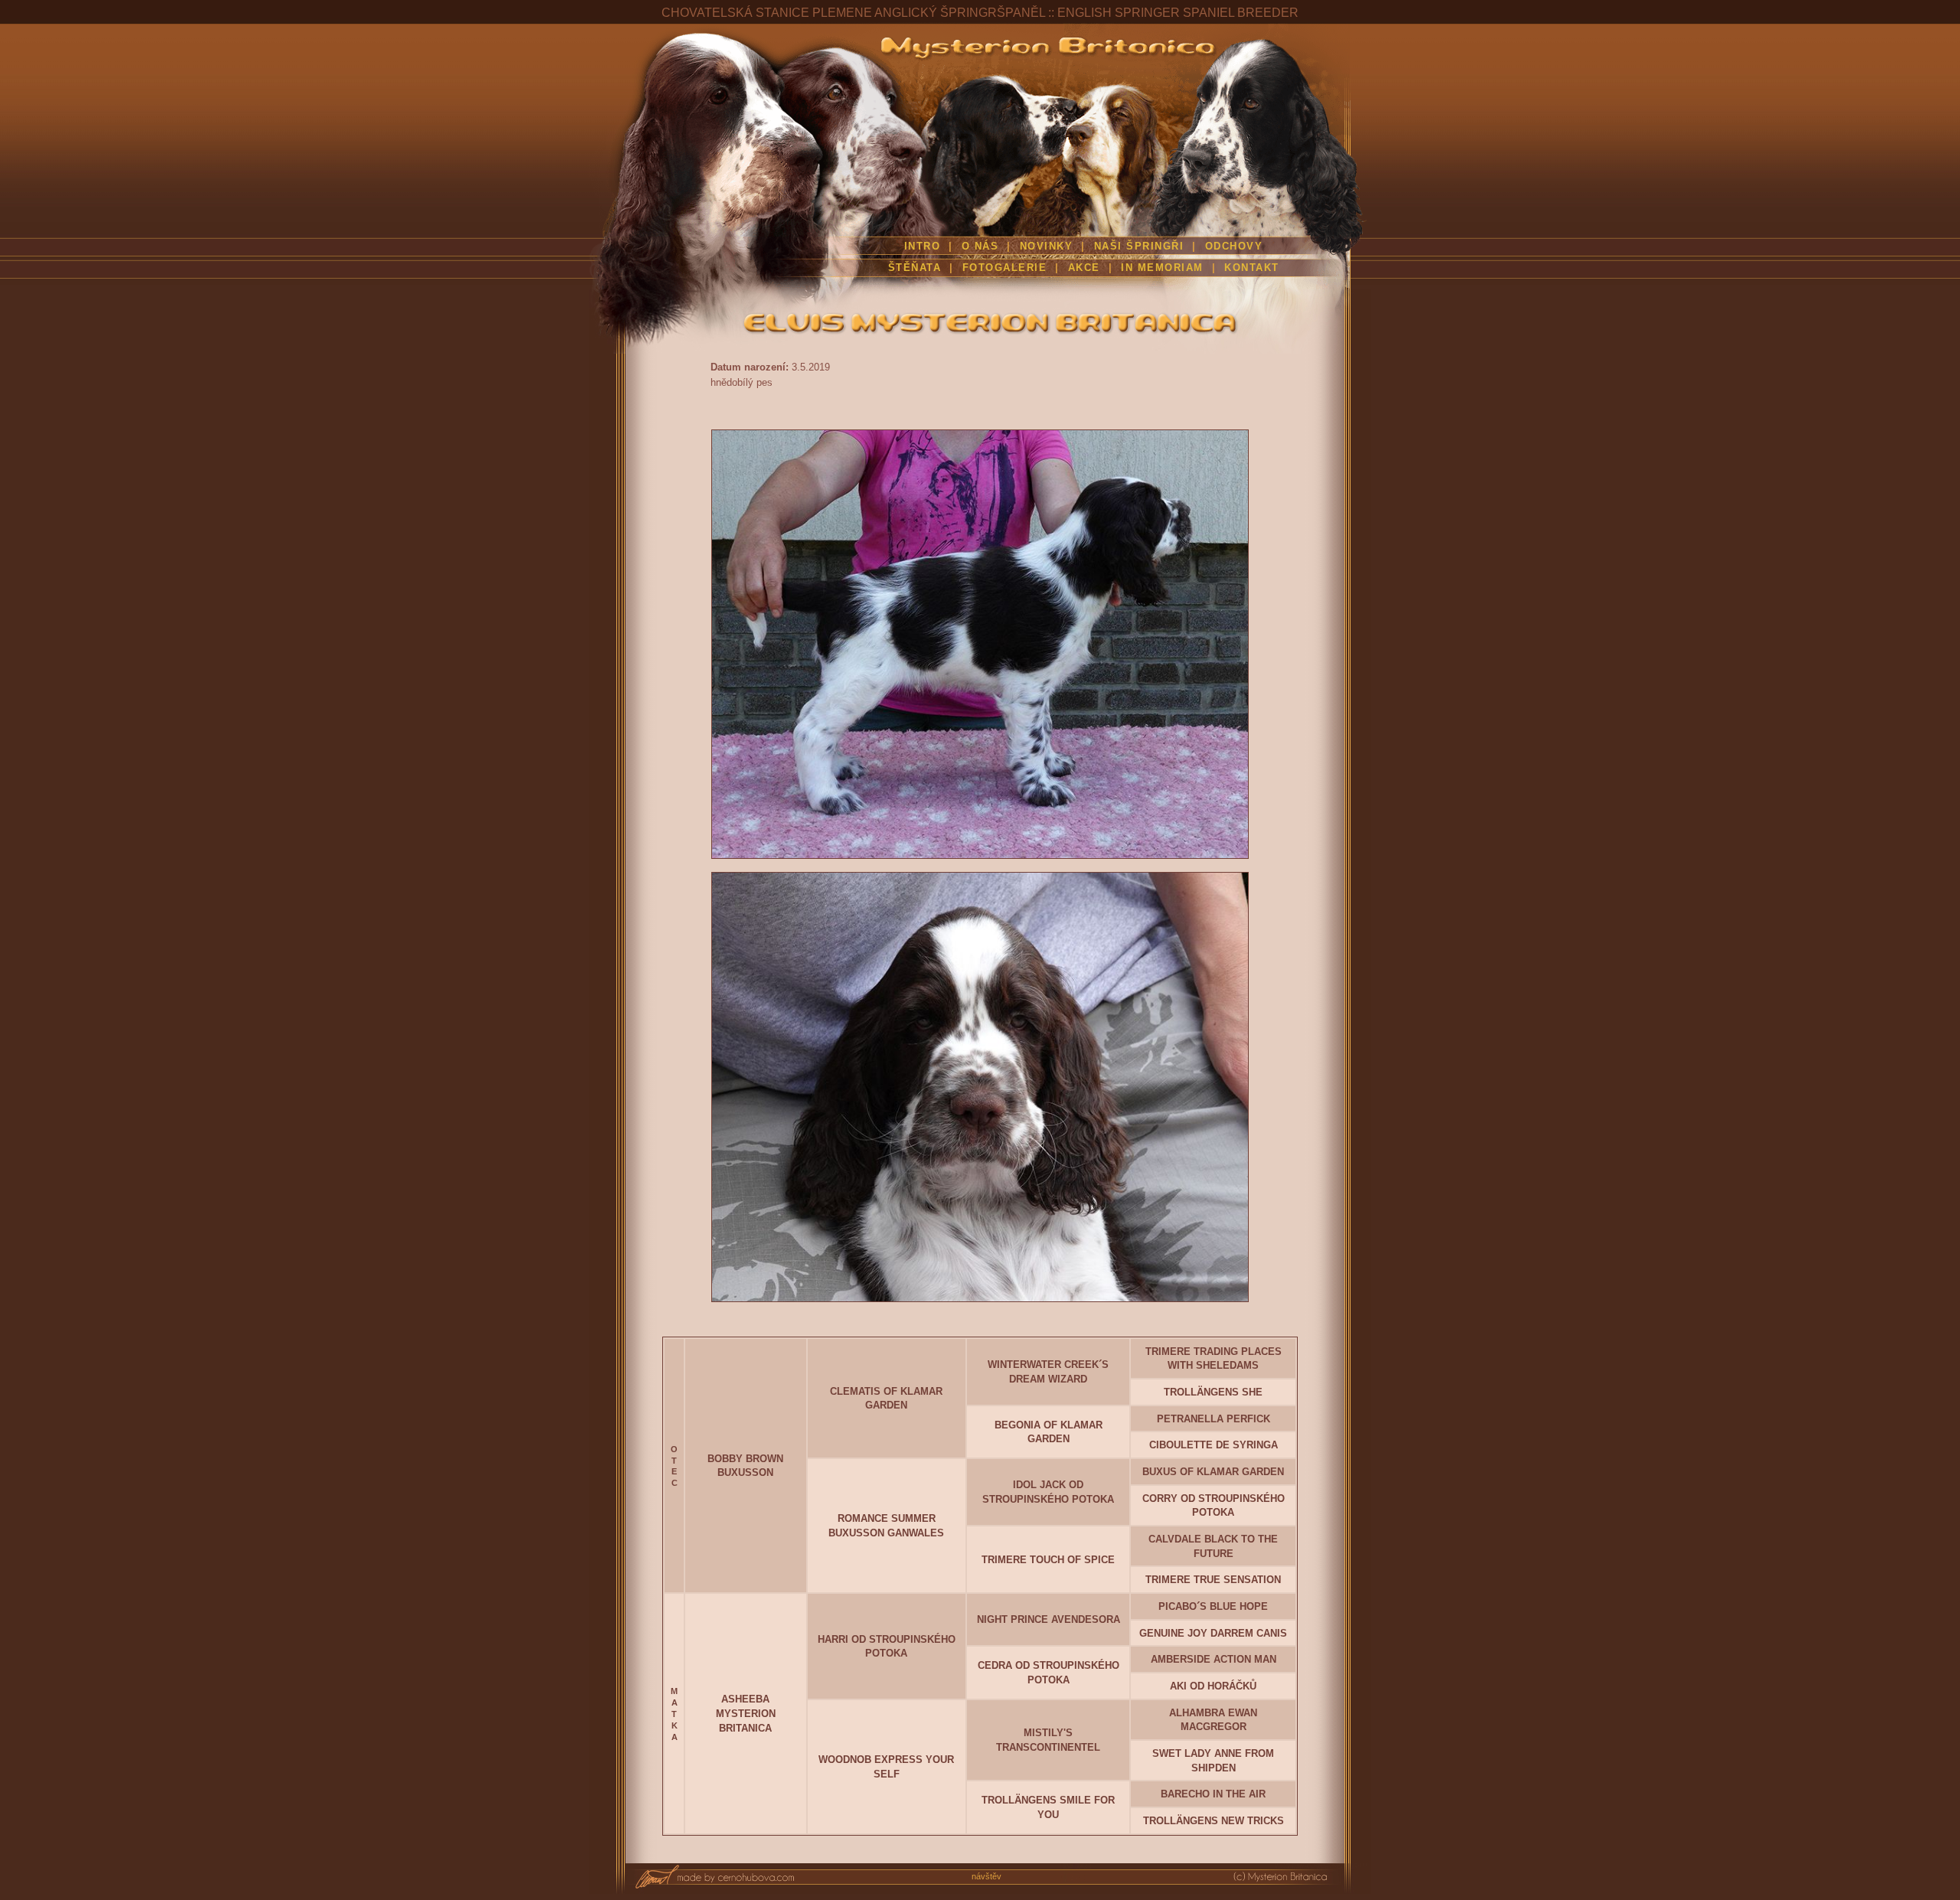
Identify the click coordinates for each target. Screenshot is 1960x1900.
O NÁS (980, 246)
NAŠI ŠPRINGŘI (1141, 246)
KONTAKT (1252, 268)
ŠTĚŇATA (915, 268)
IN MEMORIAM (1162, 268)
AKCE (1084, 268)
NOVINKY (1047, 246)
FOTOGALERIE (1005, 268)
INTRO (923, 246)
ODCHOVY (1234, 246)
